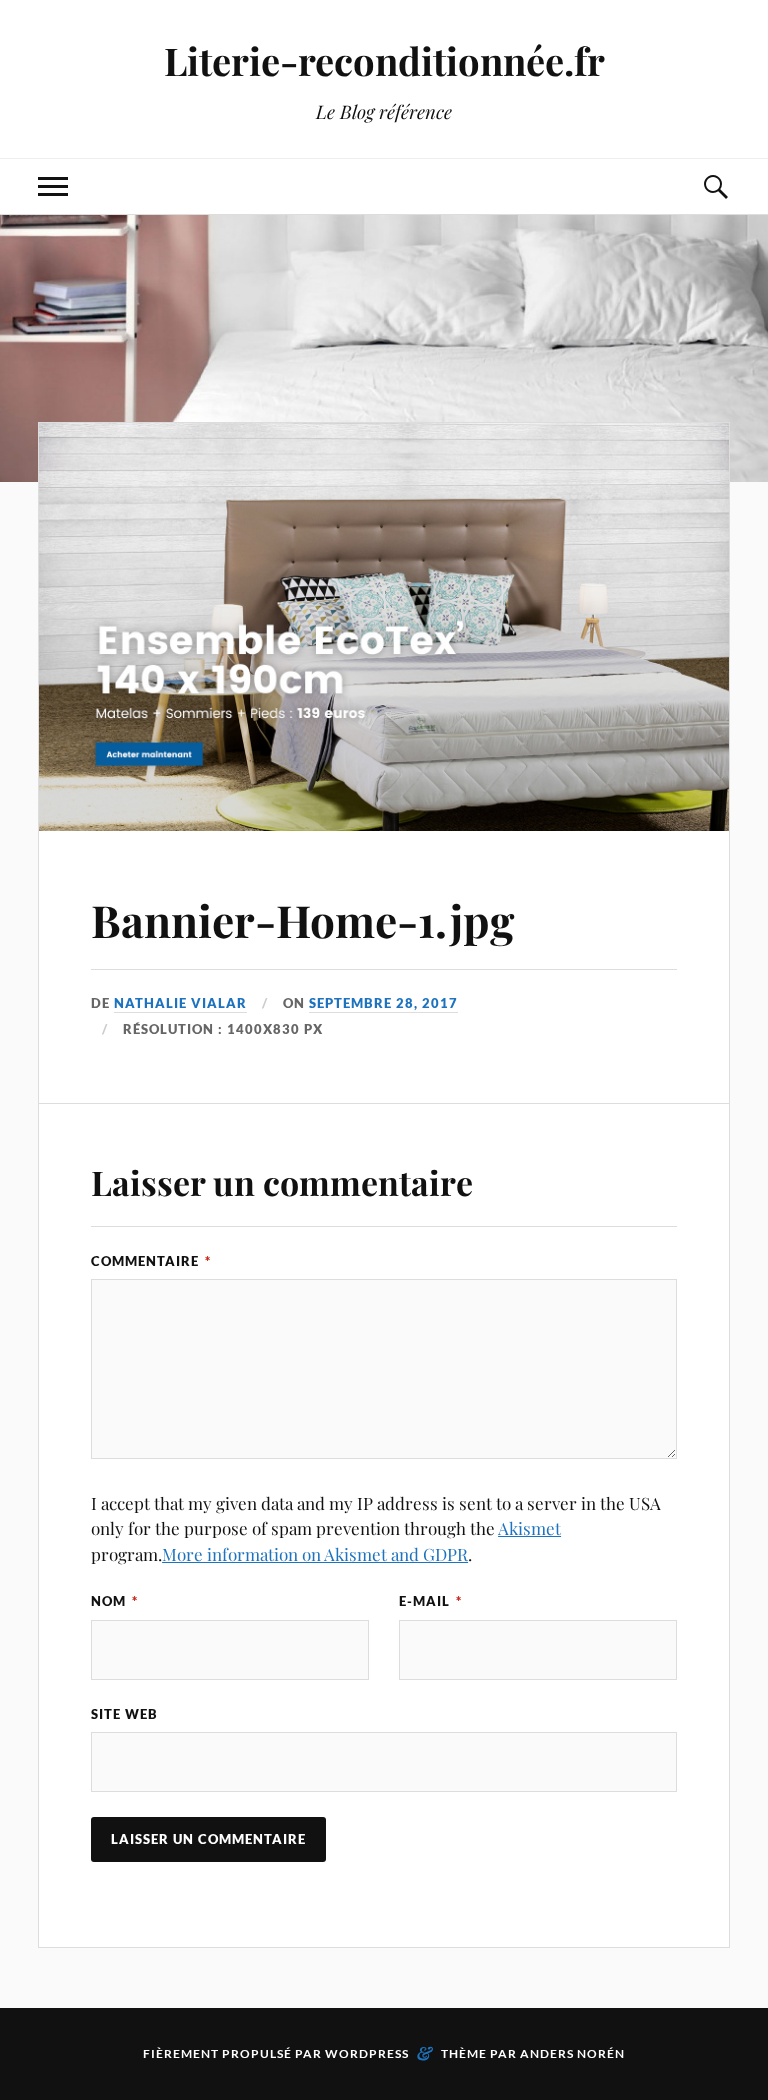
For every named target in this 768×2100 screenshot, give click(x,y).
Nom (114, 1601)
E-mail (430, 1601)
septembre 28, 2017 (383, 1003)
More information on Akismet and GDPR (315, 1554)
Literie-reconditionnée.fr (384, 60)
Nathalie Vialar (180, 1003)
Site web (124, 1714)
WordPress (367, 2053)
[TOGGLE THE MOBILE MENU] (53, 186)
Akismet (529, 1528)
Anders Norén (572, 2053)
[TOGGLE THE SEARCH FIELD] (715, 186)
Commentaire (151, 1261)
